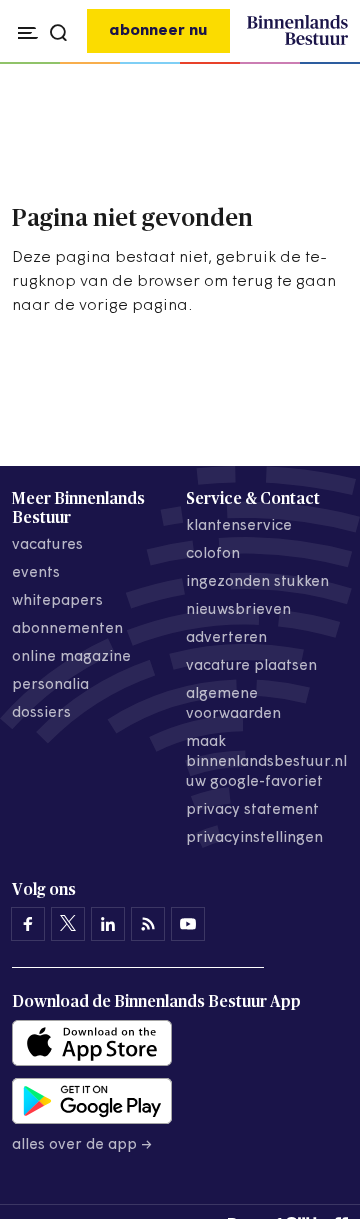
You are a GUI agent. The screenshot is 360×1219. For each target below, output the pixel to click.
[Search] (328, 64)
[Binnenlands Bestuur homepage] (297, 42)
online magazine (71, 657)
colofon (213, 554)
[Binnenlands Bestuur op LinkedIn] (108, 924)
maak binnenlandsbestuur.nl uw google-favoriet (266, 762)
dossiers (41, 713)
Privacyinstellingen (254, 838)
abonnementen (67, 629)
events (36, 573)
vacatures (47, 545)
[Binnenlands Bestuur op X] (68, 924)
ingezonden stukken (257, 582)
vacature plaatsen (251, 666)
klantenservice (239, 526)
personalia (50, 685)
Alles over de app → (82, 1145)
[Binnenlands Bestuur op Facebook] (28, 924)
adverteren (226, 638)
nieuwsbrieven (238, 610)
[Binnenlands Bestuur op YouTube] (188, 924)
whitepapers (57, 601)
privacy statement (252, 810)
